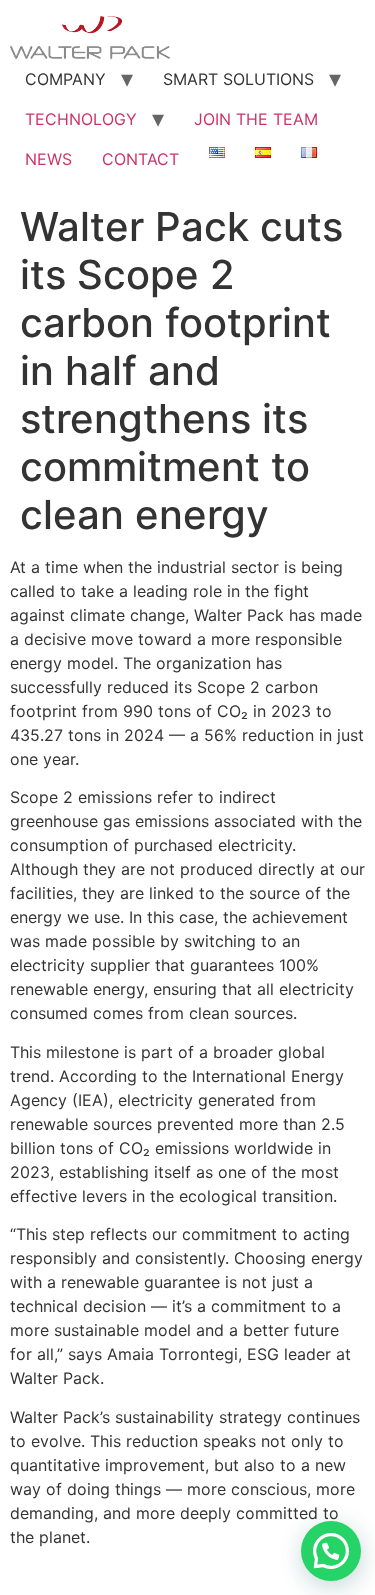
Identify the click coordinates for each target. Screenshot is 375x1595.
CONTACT (140, 159)
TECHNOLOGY (81, 119)
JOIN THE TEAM (256, 119)
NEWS (48, 159)
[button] (331, 1551)
